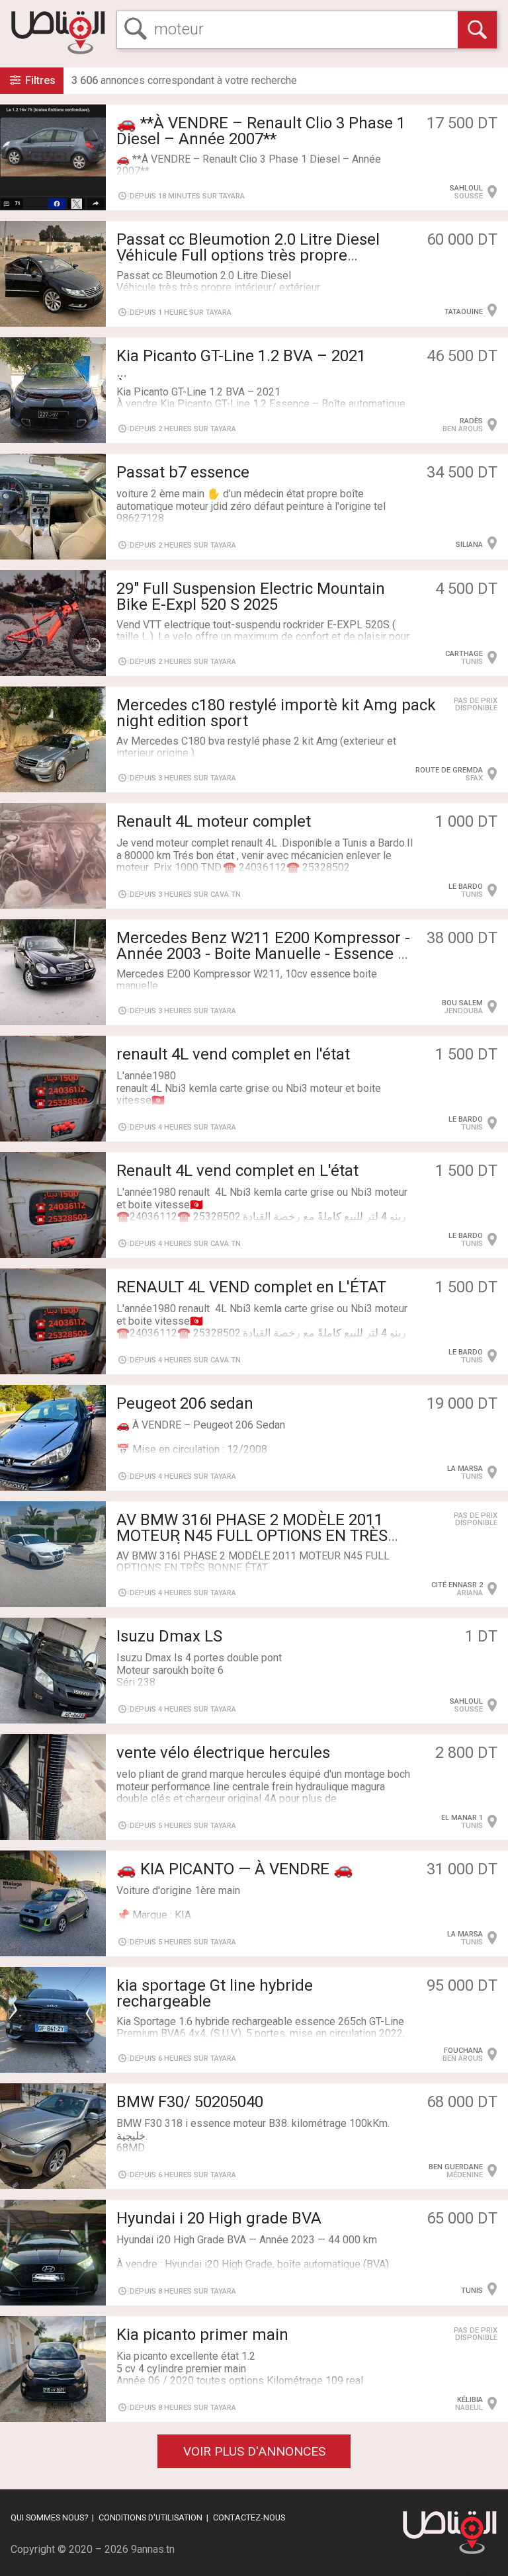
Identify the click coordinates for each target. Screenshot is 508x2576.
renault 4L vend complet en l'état (233, 1054)
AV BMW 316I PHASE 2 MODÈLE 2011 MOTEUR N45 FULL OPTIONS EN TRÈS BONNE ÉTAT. (252, 1536)
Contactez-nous (249, 2517)
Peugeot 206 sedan (185, 1403)
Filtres (39, 80)
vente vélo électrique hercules (223, 1753)
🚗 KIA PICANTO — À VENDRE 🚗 (235, 1869)
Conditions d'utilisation (150, 2517)
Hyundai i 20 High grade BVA (219, 2218)
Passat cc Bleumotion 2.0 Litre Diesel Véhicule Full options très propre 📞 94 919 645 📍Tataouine (248, 255)
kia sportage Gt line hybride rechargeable (215, 1993)
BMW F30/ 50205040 (190, 2102)
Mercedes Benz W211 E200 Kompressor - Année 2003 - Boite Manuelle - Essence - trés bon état (263, 954)
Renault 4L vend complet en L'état (237, 1171)
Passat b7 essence (183, 472)
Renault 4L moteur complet (214, 821)
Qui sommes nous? (49, 2517)
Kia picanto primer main (202, 2335)
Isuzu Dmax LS (169, 1636)
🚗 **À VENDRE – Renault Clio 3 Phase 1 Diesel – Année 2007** (261, 131)
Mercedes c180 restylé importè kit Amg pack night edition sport (276, 713)
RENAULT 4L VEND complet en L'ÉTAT (251, 1287)
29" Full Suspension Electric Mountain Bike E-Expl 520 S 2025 (251, 597)
